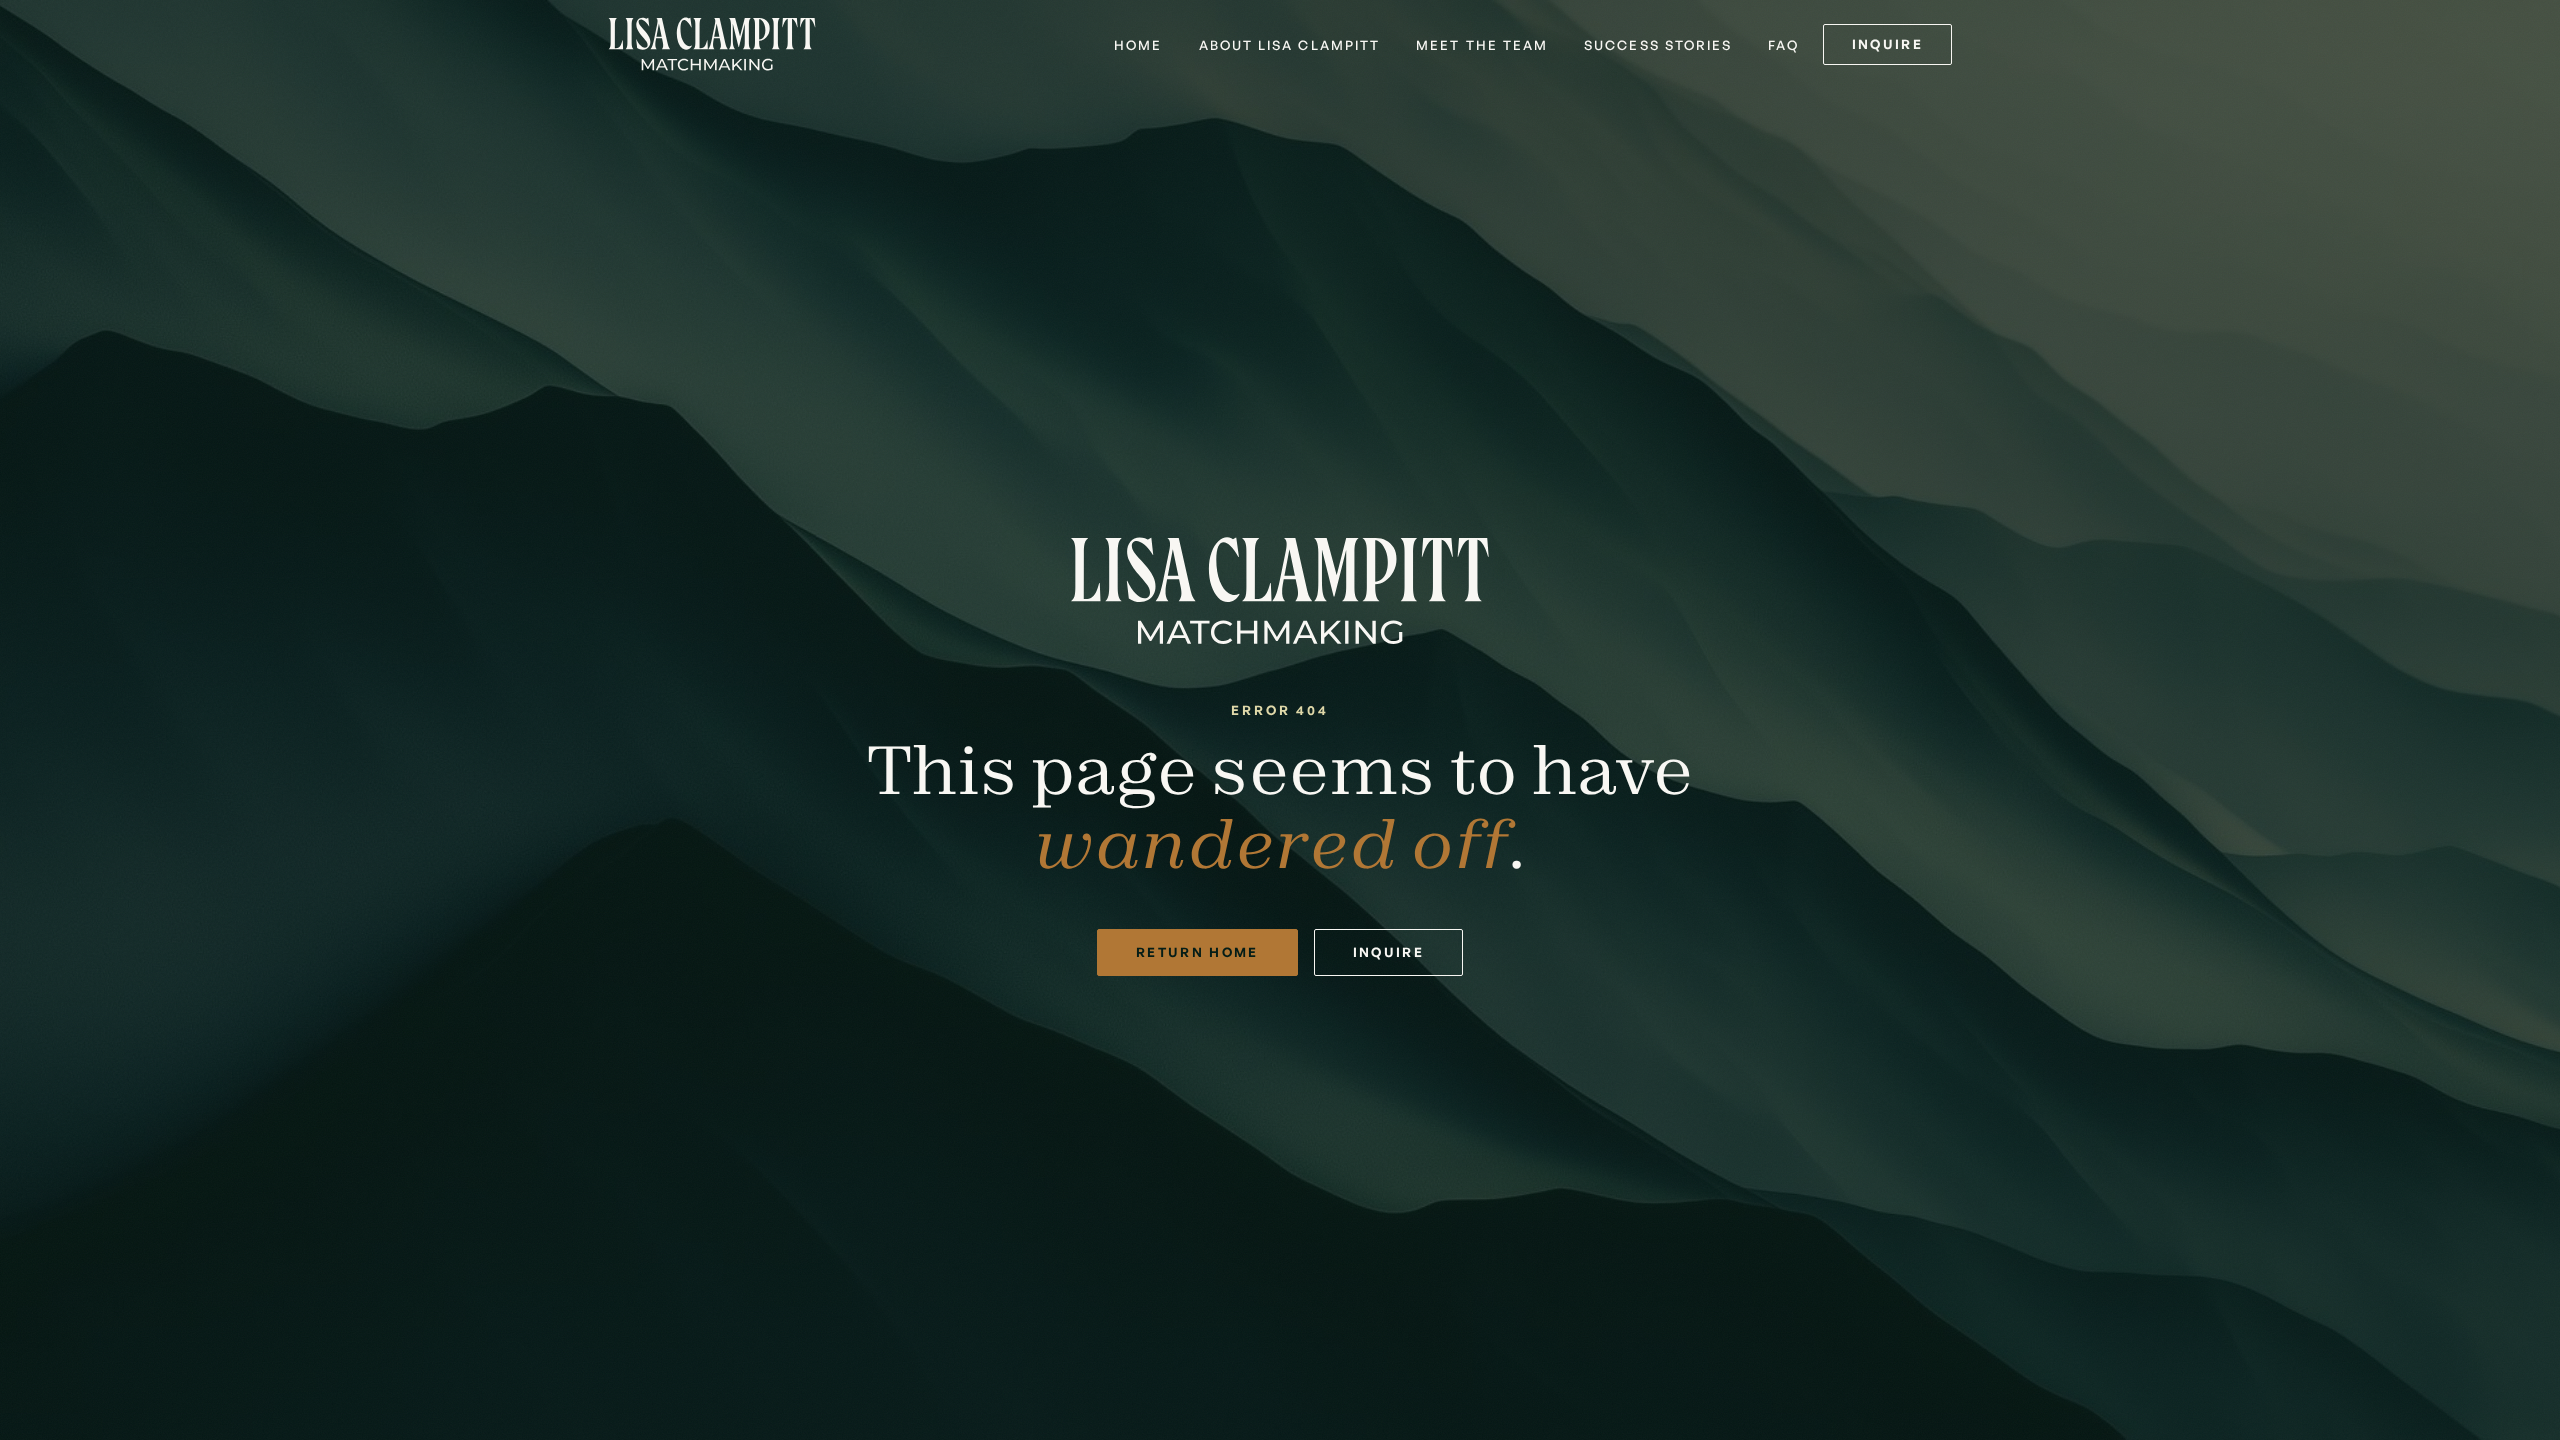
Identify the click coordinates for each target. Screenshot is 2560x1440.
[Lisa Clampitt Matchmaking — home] (712, 44)
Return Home (1197, 952)
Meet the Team (1482, 45)
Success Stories (1658, 45)
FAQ (1783, 45)
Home (1138, 45)
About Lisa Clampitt (1290, 45)
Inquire (1887, 44)
